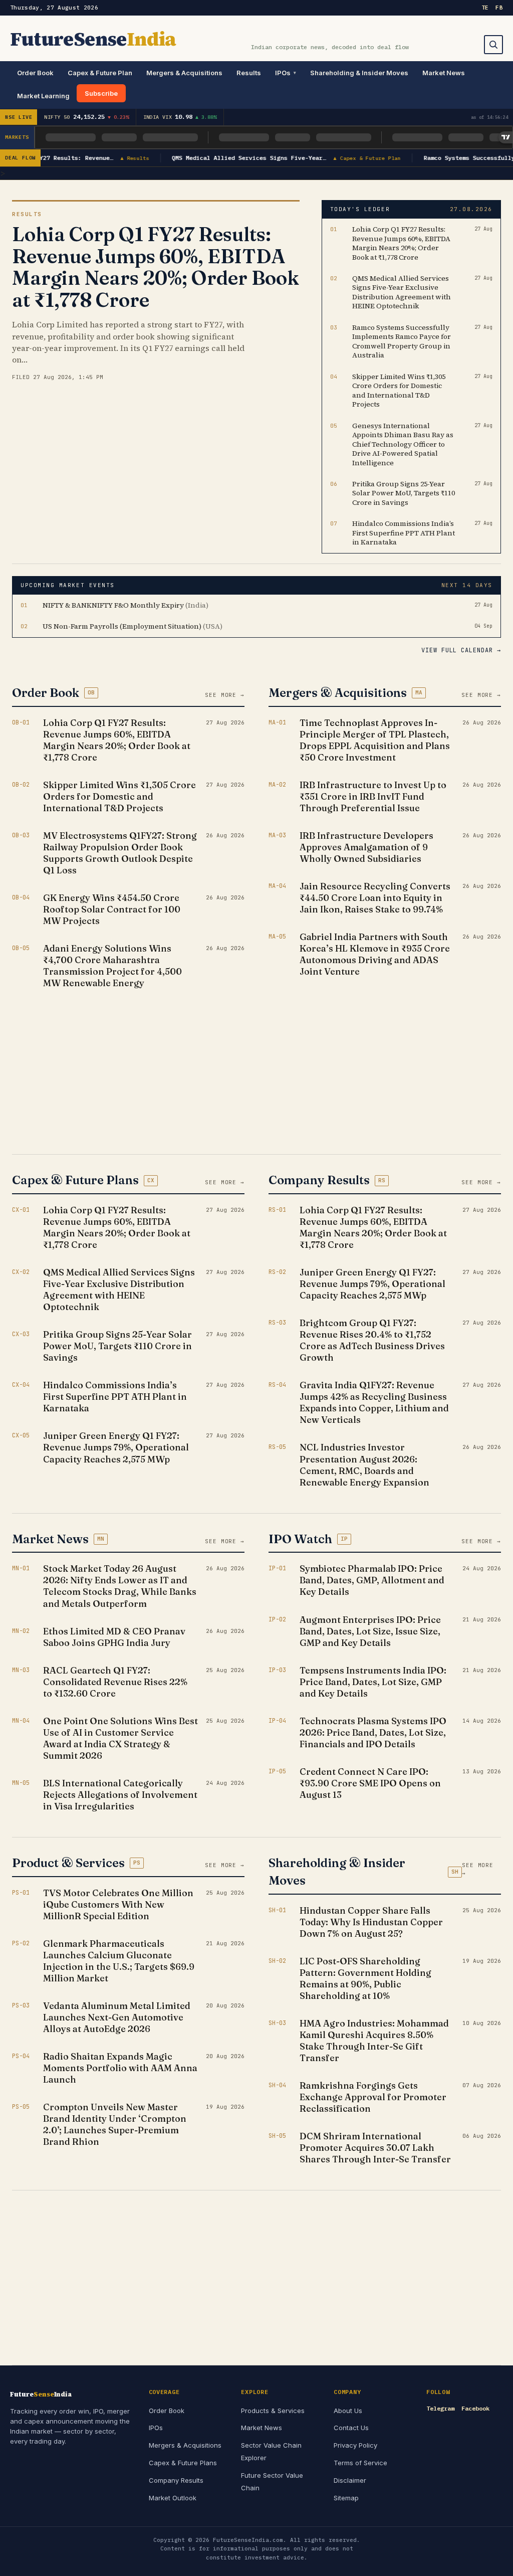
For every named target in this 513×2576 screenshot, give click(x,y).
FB (499, 8)
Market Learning (43, 96)
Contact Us (351, 2428)
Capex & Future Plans (183, 2463)
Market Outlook (173, 2498)
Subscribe (101, 93)
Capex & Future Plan (100, 73)
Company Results (176, 2480)
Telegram (440, 2408)
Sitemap (346, 2498)
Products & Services (273, 2411)
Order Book (35, 73)
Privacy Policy (355, 2445)
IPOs (283, 73)
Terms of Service (360, 2463)
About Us (348, 2411)
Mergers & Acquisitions (184, 73)
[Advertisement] (128, 1067)
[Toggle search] (493, 45)
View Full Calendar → (461, 650)
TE (485, 8)
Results (249, 73)
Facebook (475, 2408)
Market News (444, 73)
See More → (225, 695)
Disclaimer (350, 2480)
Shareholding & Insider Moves (359, 73)
